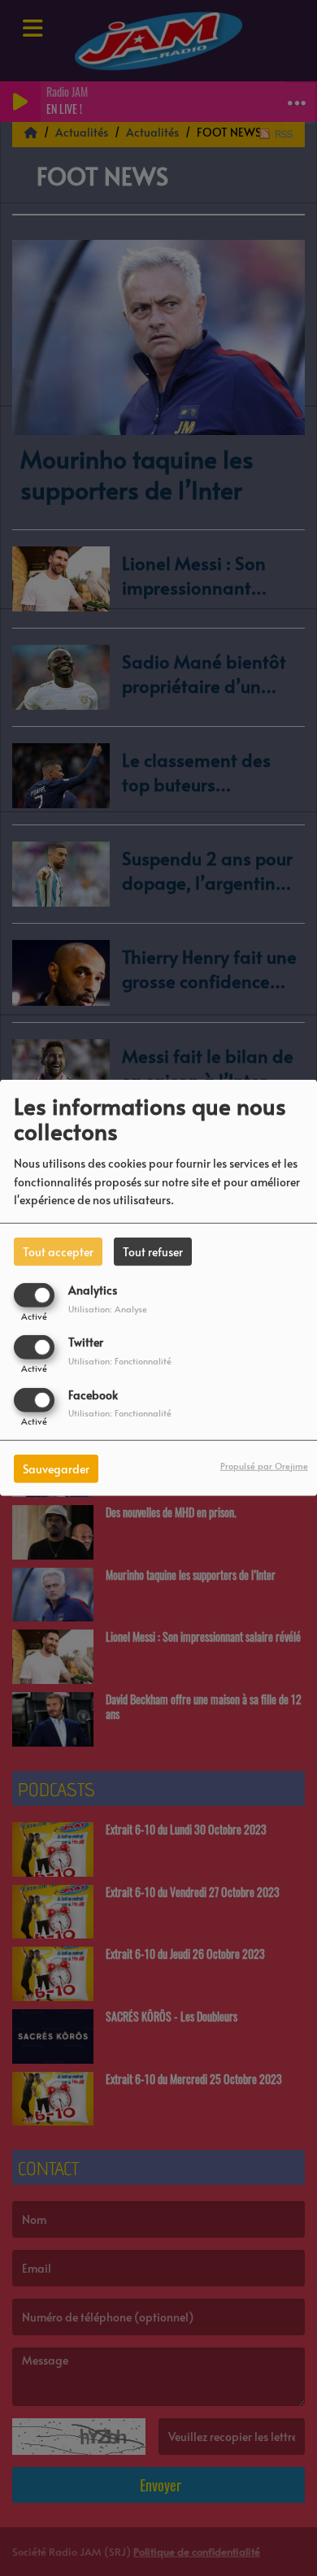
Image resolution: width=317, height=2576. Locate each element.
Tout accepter (58, 1252)
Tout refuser (153, 1252)
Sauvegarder (56, 1468)
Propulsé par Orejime (264, 1465)
